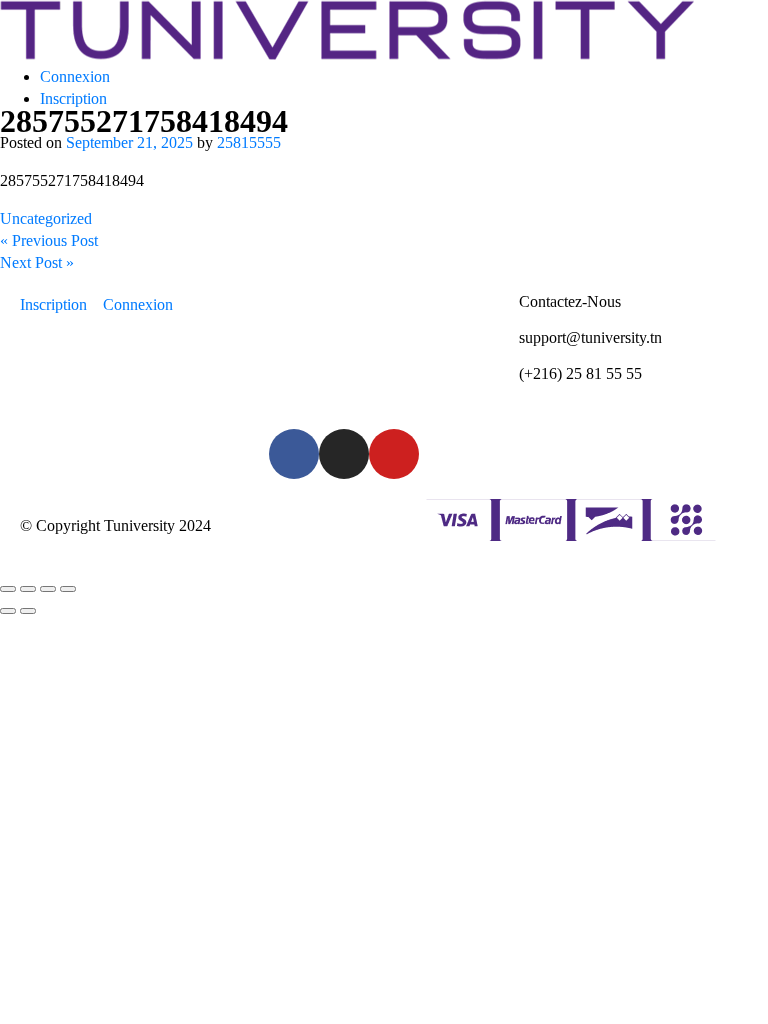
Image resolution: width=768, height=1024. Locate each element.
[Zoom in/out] (68, 589)
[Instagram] (344, 454)
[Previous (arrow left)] (8, 611)
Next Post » (37, 262)
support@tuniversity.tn (590, 337)
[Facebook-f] (294, 454)
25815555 (249, 142)
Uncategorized (46, 218)
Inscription (73, 98)
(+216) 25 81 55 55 (580, 373)
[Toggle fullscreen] (48, 589)
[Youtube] (394, 454)
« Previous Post (49, 240)
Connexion (75, 76)
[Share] (28, 589)
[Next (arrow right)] (28, 611)
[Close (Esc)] (8, 589)
